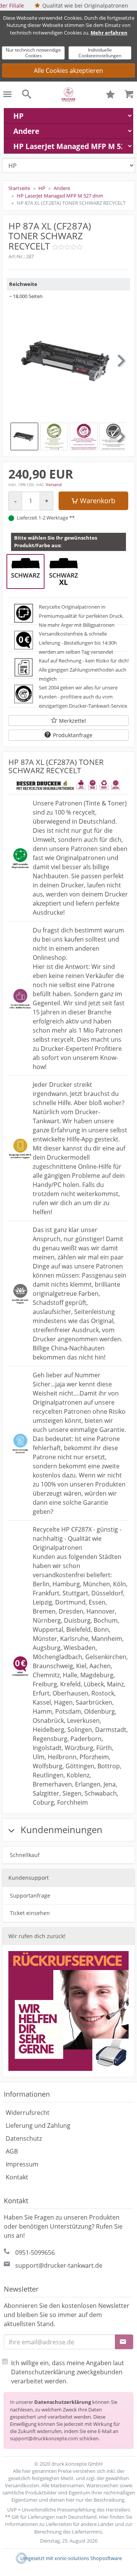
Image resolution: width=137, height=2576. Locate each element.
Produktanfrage (73, 735)
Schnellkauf (25, 1855)
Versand (54, 484)
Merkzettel (72, 721)
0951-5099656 (35, 2253)
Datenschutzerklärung (63, 2402)
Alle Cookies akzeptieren (68, 71)
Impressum (22, 2164)
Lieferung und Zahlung (38, 2125)
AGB (12, 2151)
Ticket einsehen (30, 1913)
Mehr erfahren (109, 33)
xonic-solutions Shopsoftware (88, 2558)
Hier (104, 2517)
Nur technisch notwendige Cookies (33, 53)
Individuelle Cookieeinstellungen (100, 53)
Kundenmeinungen (60, 1830)
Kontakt (17, 2177)
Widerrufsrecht (28, 2113)
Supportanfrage (30, 1896)
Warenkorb (98, 501)
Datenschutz (24, 2138)
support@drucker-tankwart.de (59, 2265)
